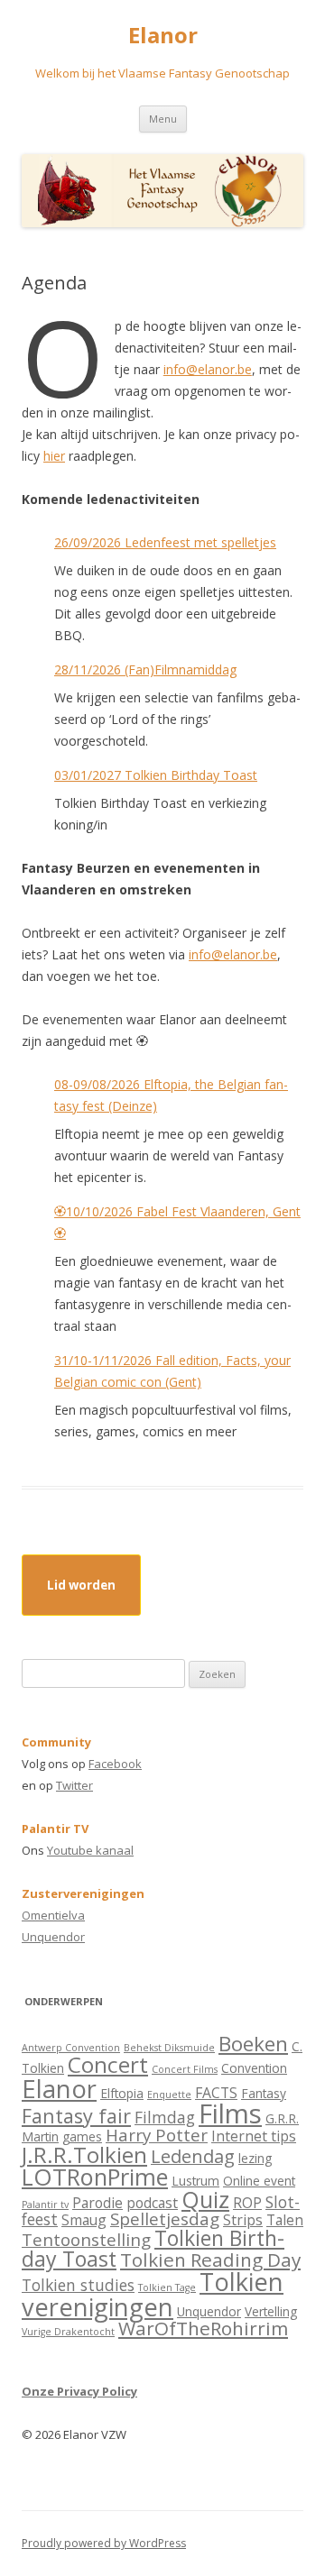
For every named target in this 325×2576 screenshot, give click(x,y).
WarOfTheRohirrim (203, 2328)
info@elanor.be (208, 369)
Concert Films (185, 2069)
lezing (255, 2158)
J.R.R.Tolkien (84, 2154)
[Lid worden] (81, 1601)
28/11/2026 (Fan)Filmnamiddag (145, 669)
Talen (285, 2220)
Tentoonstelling (86, 2239)
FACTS (216, 2093)
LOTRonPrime (95, 2177)
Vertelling (271, 2311)
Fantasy (264, 2093)
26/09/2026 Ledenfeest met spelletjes (165, 542)
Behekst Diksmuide (169, 2048)
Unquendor (53, 1937)
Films (230, 2113)
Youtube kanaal (90, 1850)
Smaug (84, 2220)
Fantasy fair (76, 2116)
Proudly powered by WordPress (104, 2543)
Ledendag (193, 2156)
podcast (152, 2203)
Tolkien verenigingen (153, 2294)
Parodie (97, 2203)
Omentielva (53, 1915)
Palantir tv (45, 2205)
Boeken (253, 2044)
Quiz (205, 2199)
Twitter (74, 1785)
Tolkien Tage (167, 2287)
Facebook (115, 1764)
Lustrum (195, 2181)
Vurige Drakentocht (68, 2332)
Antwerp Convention (71, 2048)
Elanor (163, 36)
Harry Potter (157, 2135)
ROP (247, 2203)
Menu (163, 119)
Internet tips (254, 2136)
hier (54, 456)
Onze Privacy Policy (79, 2391)
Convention (254, 2068)
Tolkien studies (78, 2285)
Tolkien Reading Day (210, 2260)
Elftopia (122, 2093)
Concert (108, 2064)
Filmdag (165, 2117)
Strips (243, 2220)
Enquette (169, 2095)
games (82, 2136)
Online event (259, 2181)
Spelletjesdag (165, 2218)
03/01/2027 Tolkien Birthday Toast (156, 775)
